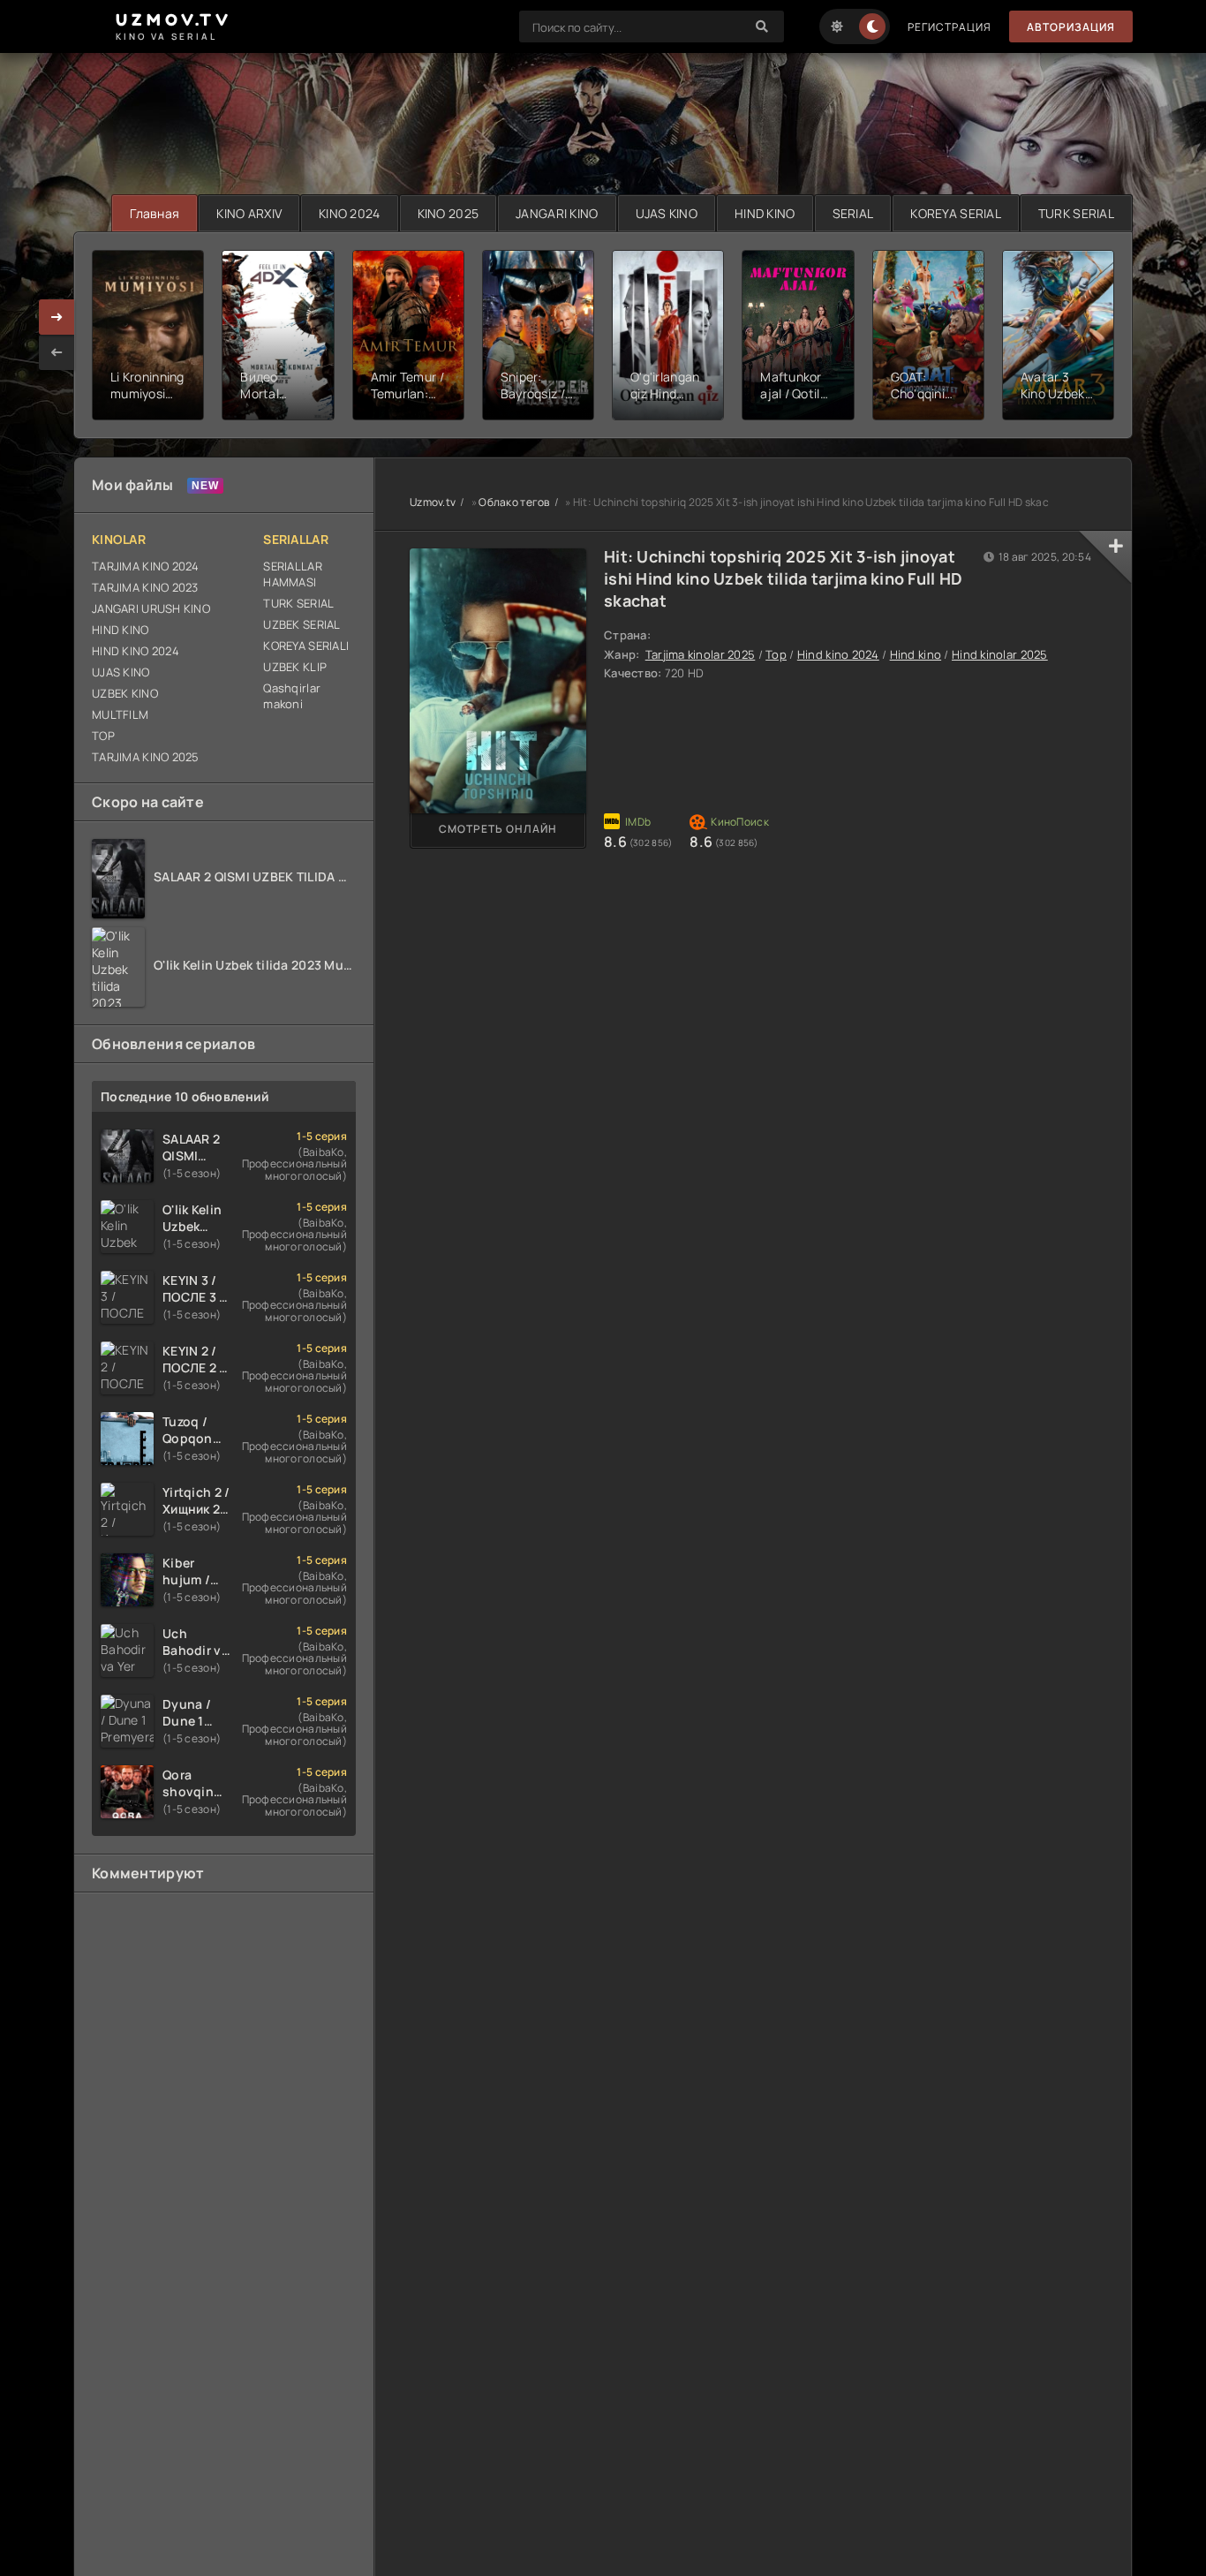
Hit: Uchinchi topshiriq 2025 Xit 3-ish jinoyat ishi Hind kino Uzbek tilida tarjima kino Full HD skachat (783, 578)
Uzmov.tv (433, 502)
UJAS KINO (667, 213)
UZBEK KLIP (295, 667)
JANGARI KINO (557, 213)
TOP (103, 736)
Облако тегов (514, 502)
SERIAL (853, 213)
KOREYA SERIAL (956, 213)
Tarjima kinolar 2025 (701, 654)
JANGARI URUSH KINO (151, 608)
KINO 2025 (448, 213)
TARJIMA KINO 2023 (145, 587)
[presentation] (57, 352)
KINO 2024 (350, 213)
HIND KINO (765, 213)
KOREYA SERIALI (306, 646)
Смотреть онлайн (498, 829)
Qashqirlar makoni (292, 696)
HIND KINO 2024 (136, 651)
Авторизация (1071, 27)
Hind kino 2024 (838, 654)
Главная (155, 213)
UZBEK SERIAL (301, 624)
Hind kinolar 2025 (1000, 654)
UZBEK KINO (125, 693)
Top (776, 654)
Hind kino (916, 654)
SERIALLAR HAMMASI (293, 574)
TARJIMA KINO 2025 (146, 757)
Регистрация (950, 27)
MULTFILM (120, 714)
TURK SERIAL (1076, 213)
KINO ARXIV (249, 213)
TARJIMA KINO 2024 (146, 566)
